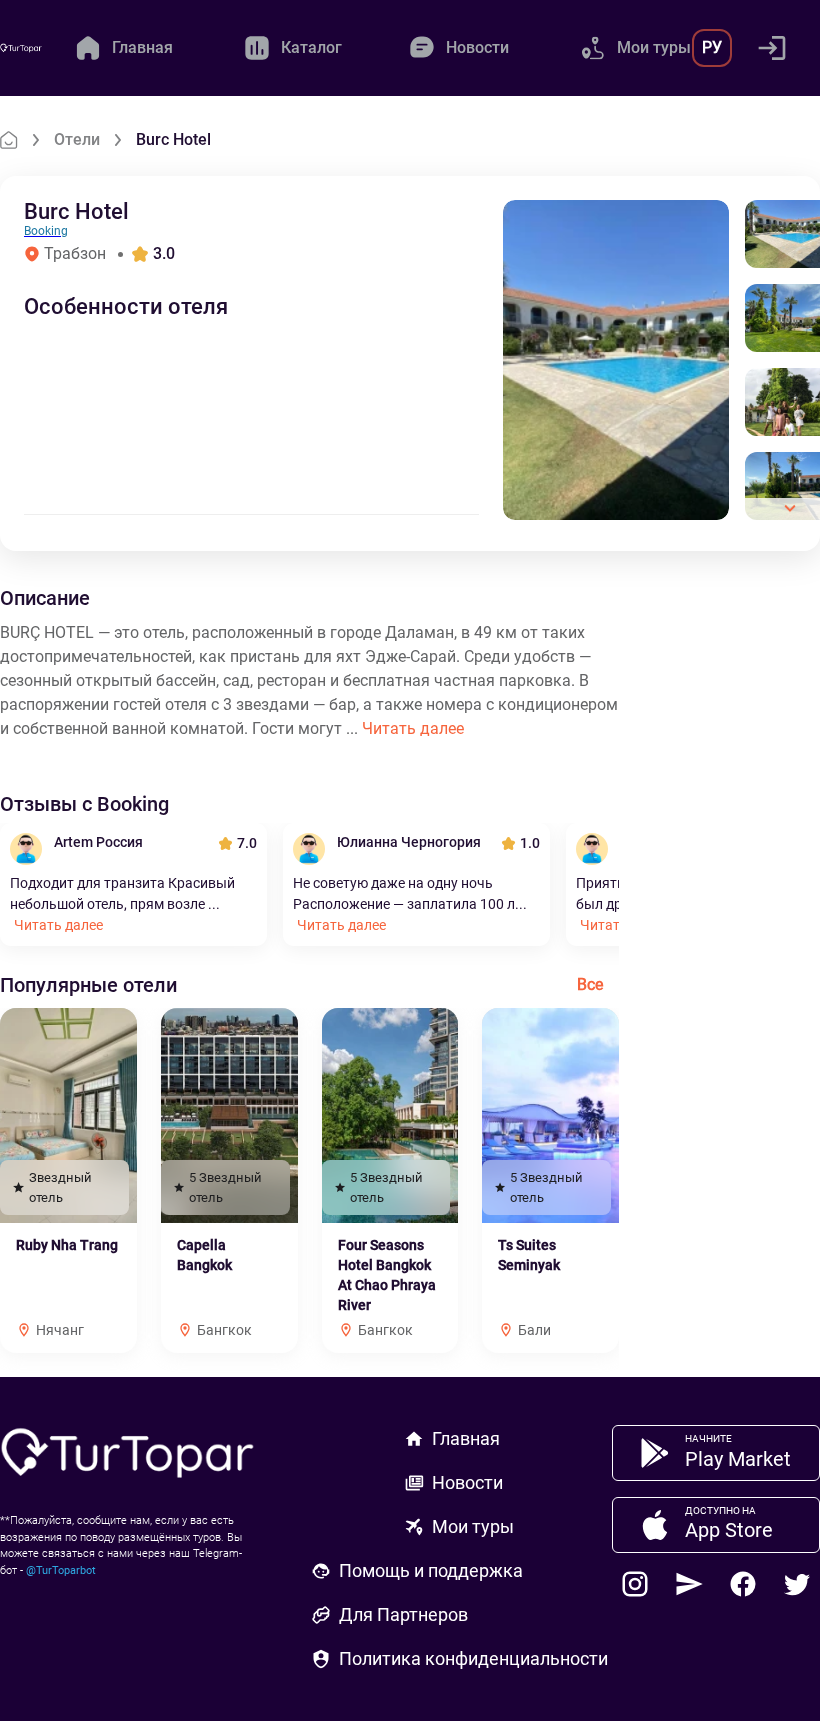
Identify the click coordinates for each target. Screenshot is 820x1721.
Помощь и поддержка (431, 1570)
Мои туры (473, 1526)
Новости (467, 1482)
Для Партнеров (403, 1614)
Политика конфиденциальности (473, 1658)
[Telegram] (689, 1584)
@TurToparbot (61, 1570)
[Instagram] (635, 1584)
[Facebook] (743, 1584)
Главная (466, 1438)
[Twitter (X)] (797, 1584)
